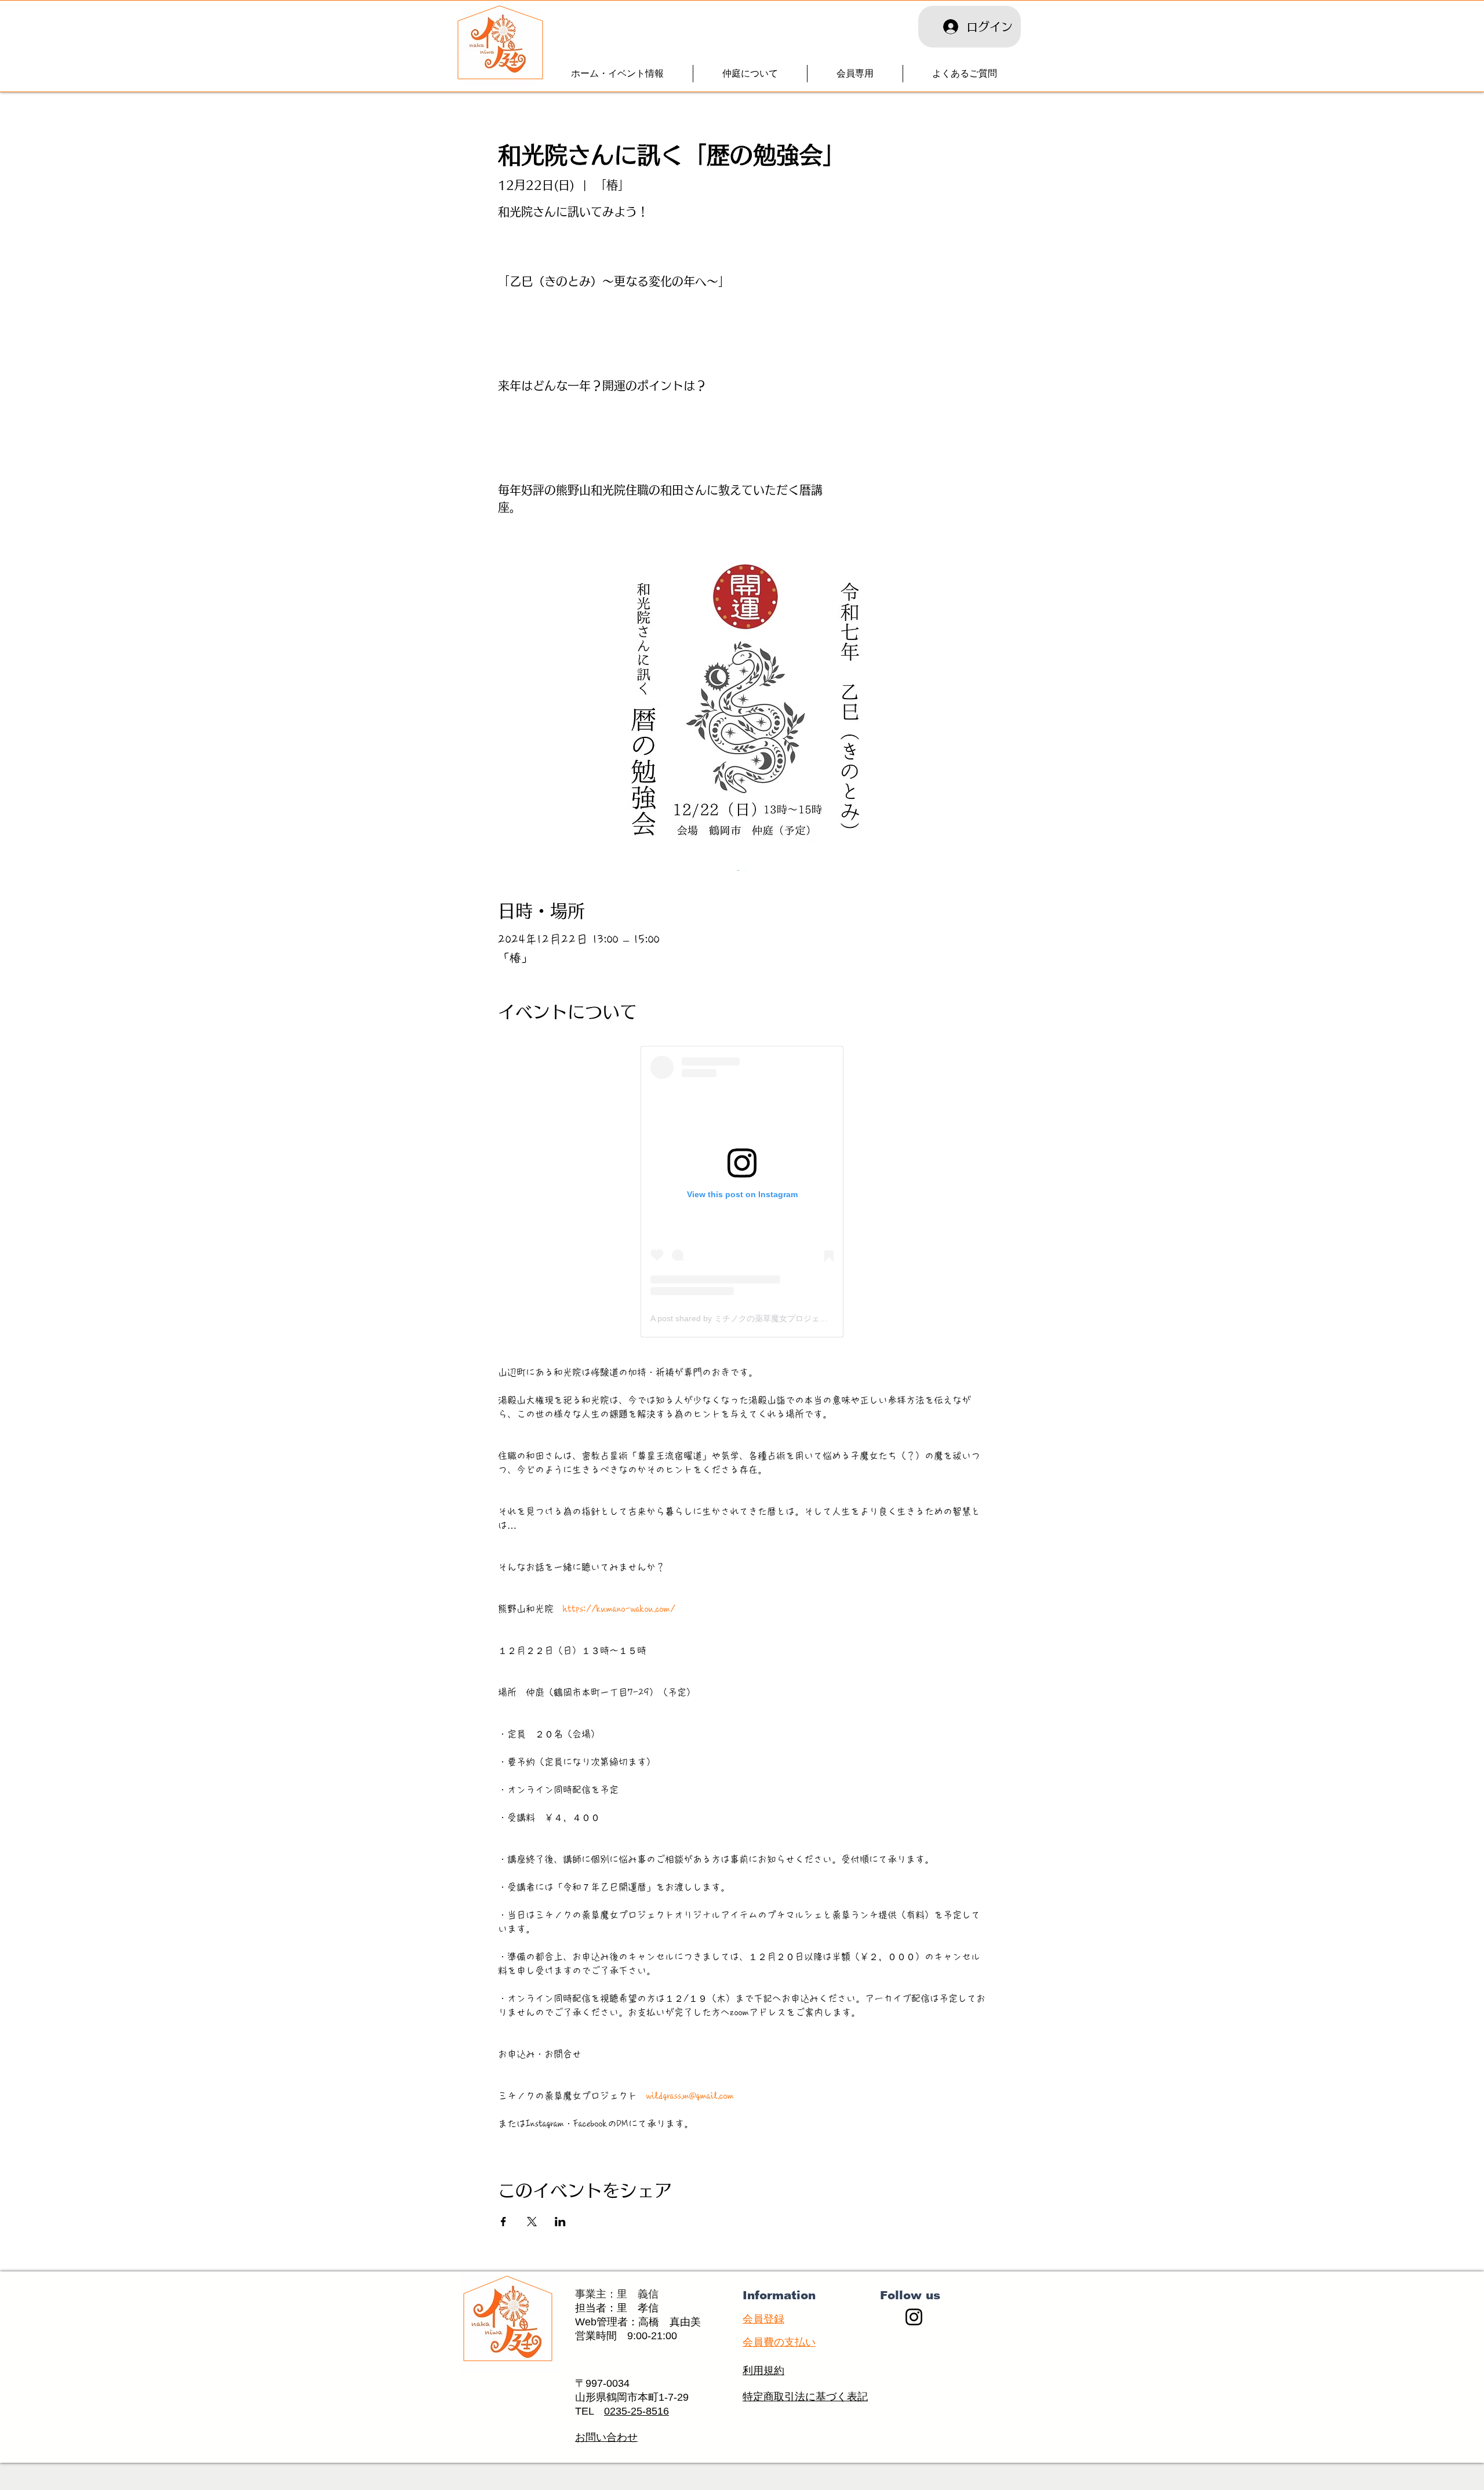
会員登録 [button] (763, 2319)
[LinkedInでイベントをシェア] (560, 2222)
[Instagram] (914, 2317)
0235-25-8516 (636, 2411)
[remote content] (742, 1192)
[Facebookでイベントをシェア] (503, 2222)
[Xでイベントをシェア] (532, 2222)
